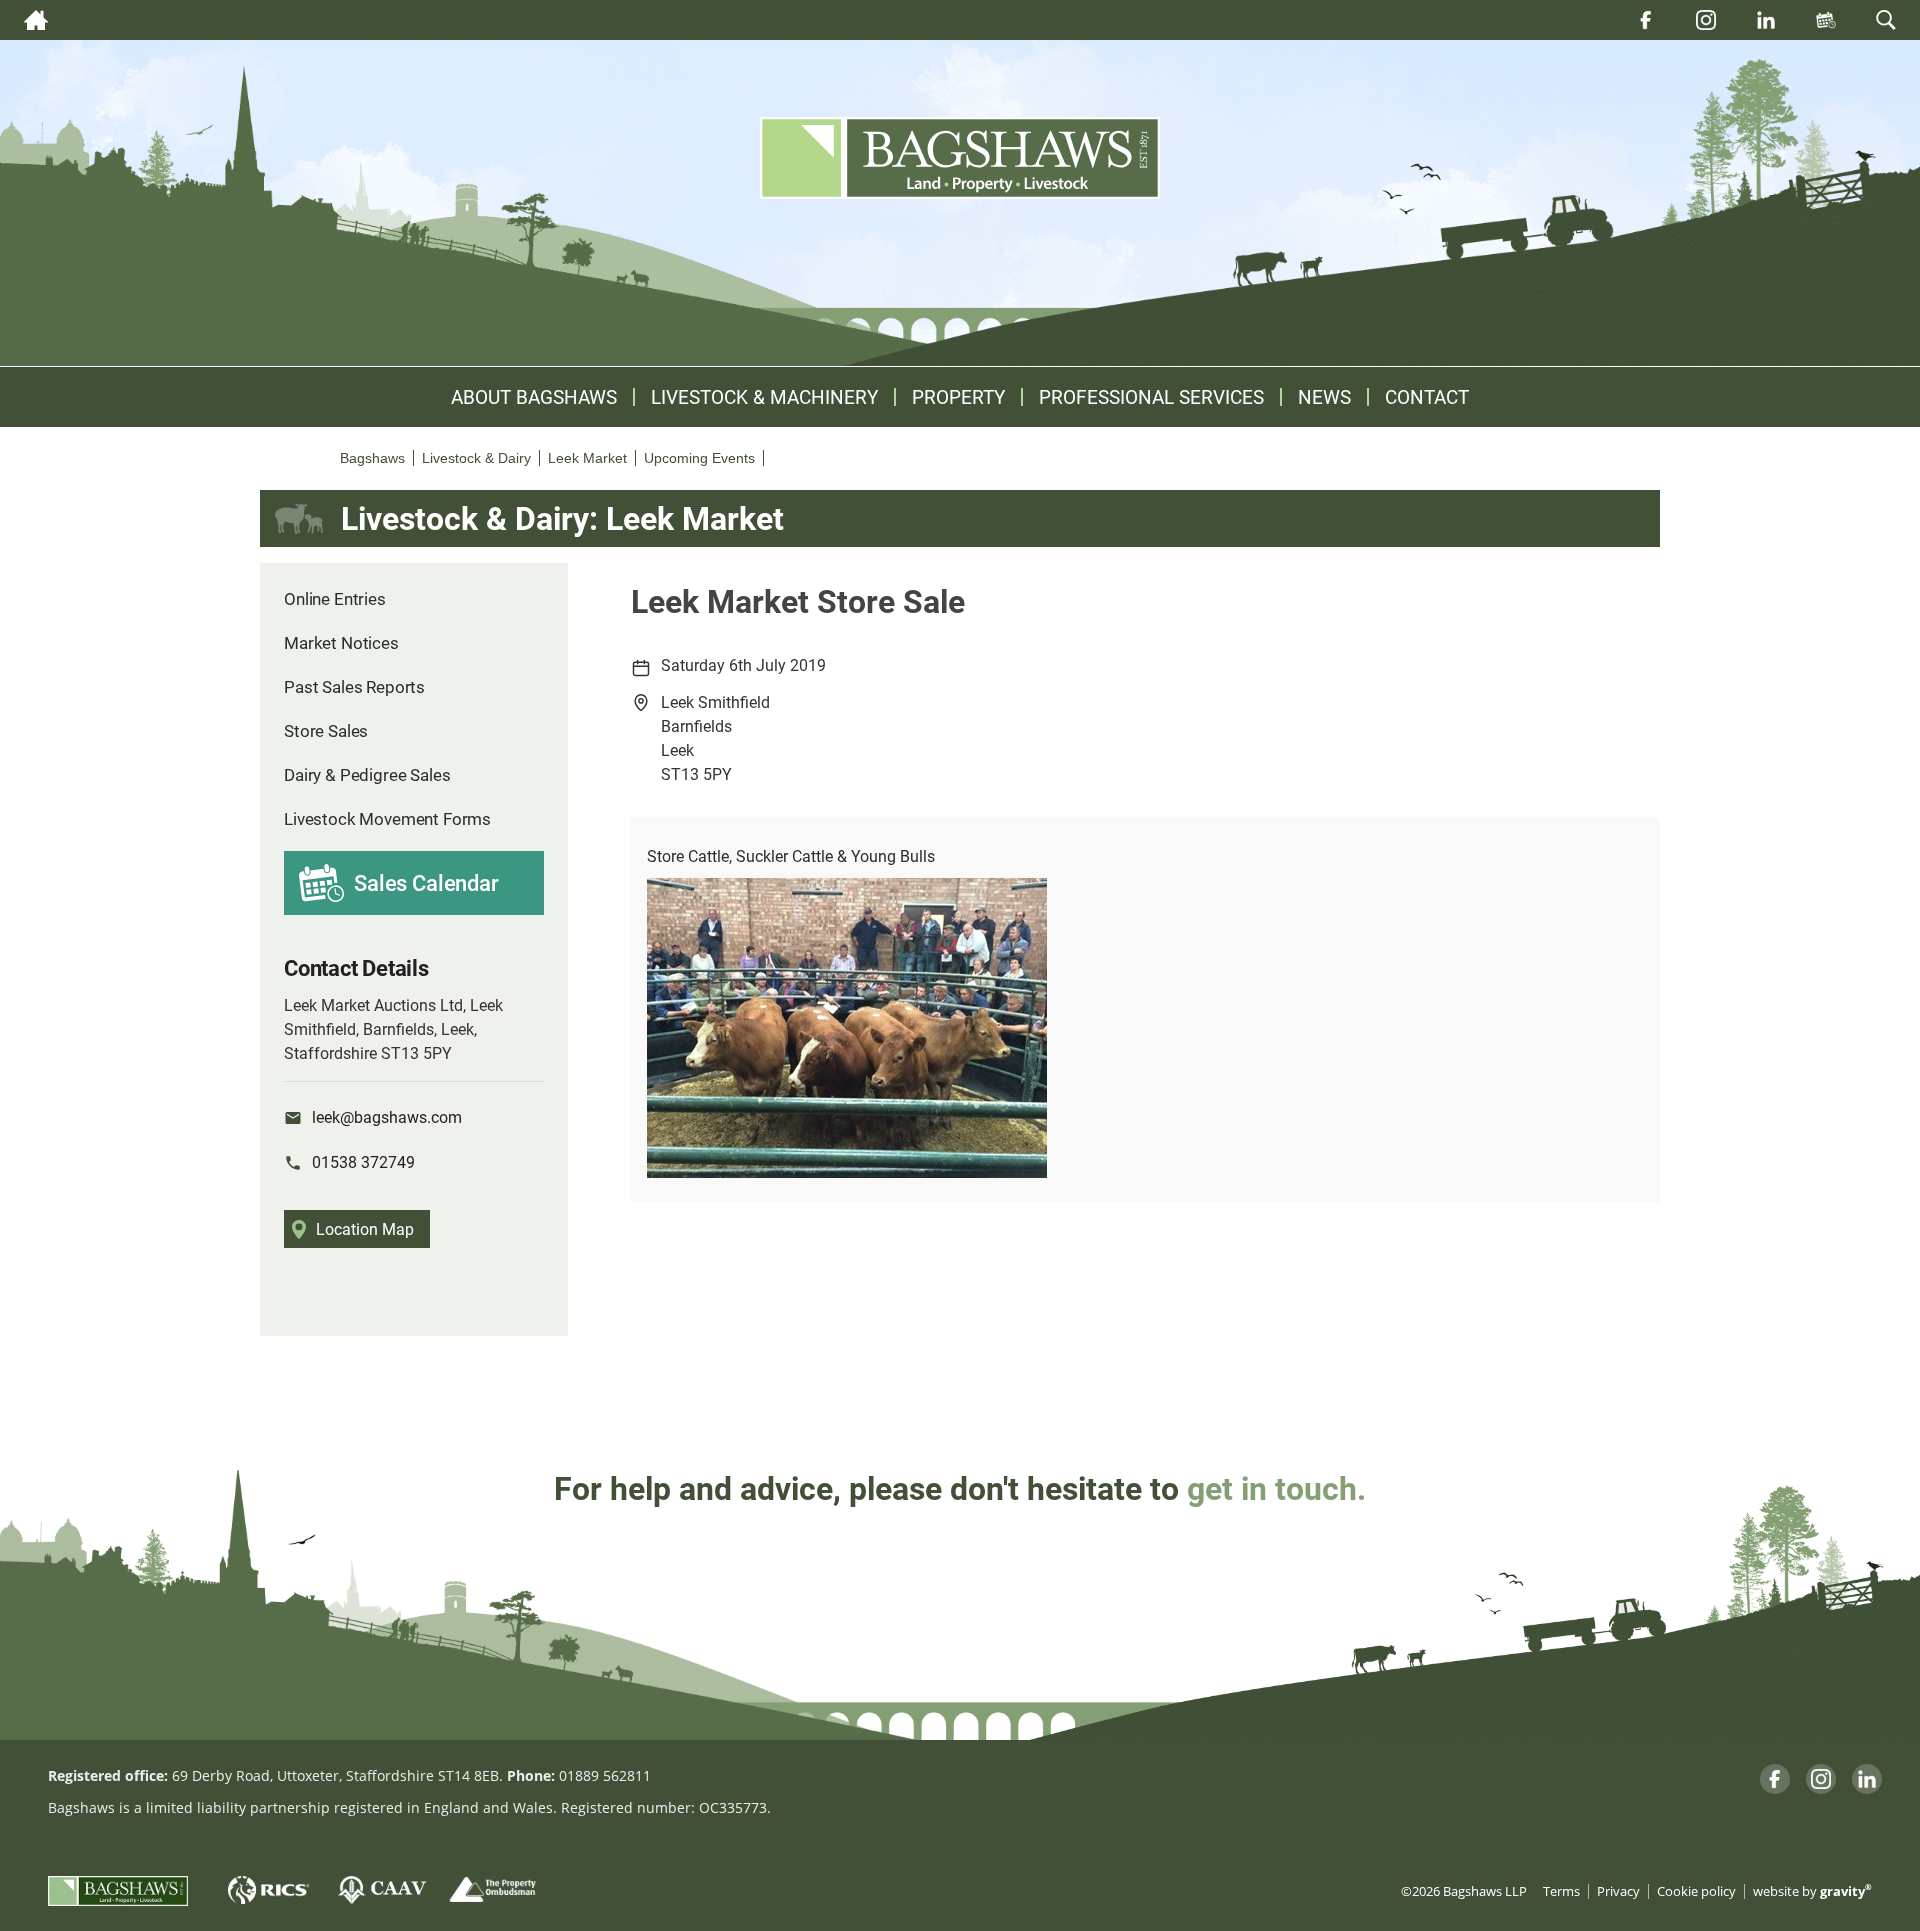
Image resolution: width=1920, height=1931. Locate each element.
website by (1812, 1891)
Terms (1561, 1891)
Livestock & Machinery (764, 397)
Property (958, 397)
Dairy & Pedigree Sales (367, 774)
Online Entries (335, 598)
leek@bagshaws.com (387, 1116)
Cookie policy (1696, 1891)
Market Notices (341, 642)
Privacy (1618, 1891)
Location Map (365, 1228)
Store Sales (326, 730)
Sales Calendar (426, 882)
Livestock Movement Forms (387, 818)
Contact (1427, 397)
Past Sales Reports (354, 686)
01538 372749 (363, 1161)
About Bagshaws (534, 397)
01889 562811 (605, 1775)
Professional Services (1151, 397)
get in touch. (1276, 1487)
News (1324, 397)
